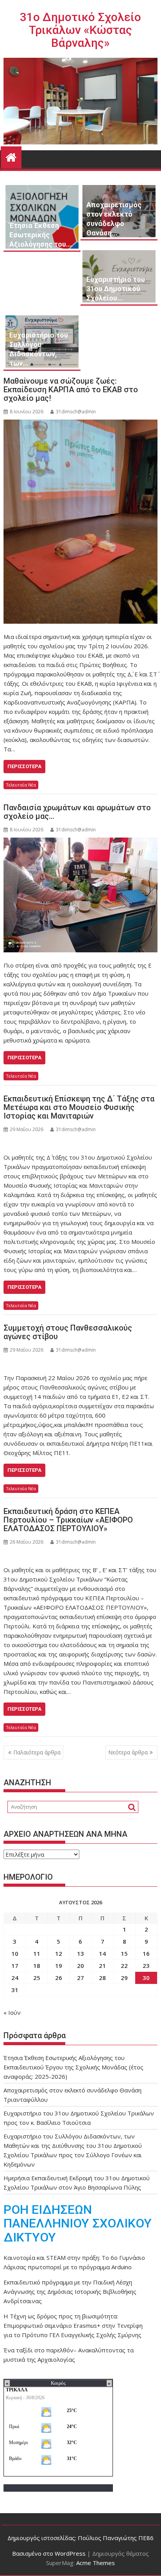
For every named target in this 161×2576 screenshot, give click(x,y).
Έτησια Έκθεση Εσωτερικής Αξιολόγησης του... (41, 235)
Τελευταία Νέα (21, 785)
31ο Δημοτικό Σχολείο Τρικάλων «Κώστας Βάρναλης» (80, 30)
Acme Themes (96, 2563)
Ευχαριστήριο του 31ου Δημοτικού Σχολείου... (116, 289)
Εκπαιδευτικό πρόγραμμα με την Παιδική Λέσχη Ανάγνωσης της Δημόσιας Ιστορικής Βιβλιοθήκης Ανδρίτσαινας (70, 2291)
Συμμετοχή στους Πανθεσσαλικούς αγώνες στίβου (68, 1332)
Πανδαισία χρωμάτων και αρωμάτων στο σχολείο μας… (77, 812)
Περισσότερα (24, 766)
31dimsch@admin (76, 412)
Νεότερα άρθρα (128, 1752)
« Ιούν (12, 2012)
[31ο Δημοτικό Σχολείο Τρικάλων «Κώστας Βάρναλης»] (11, 156)
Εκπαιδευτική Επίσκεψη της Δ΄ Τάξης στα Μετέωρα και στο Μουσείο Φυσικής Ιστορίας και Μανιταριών (79, 1107)
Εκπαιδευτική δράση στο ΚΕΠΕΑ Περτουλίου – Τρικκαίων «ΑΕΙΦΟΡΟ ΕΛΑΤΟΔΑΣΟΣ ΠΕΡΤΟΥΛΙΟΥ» (68, 1520)
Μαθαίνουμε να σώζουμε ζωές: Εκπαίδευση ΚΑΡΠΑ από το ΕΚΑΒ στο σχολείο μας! (71, 390)
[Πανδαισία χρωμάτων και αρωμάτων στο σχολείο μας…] (80, 895)
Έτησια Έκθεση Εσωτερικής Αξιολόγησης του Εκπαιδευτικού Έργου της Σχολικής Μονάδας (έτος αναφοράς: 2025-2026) (73, 2067)
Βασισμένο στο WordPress (49, 2553)
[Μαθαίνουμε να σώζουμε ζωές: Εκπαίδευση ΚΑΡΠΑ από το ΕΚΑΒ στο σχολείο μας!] (80, 522)
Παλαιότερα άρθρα (37, 1752)
